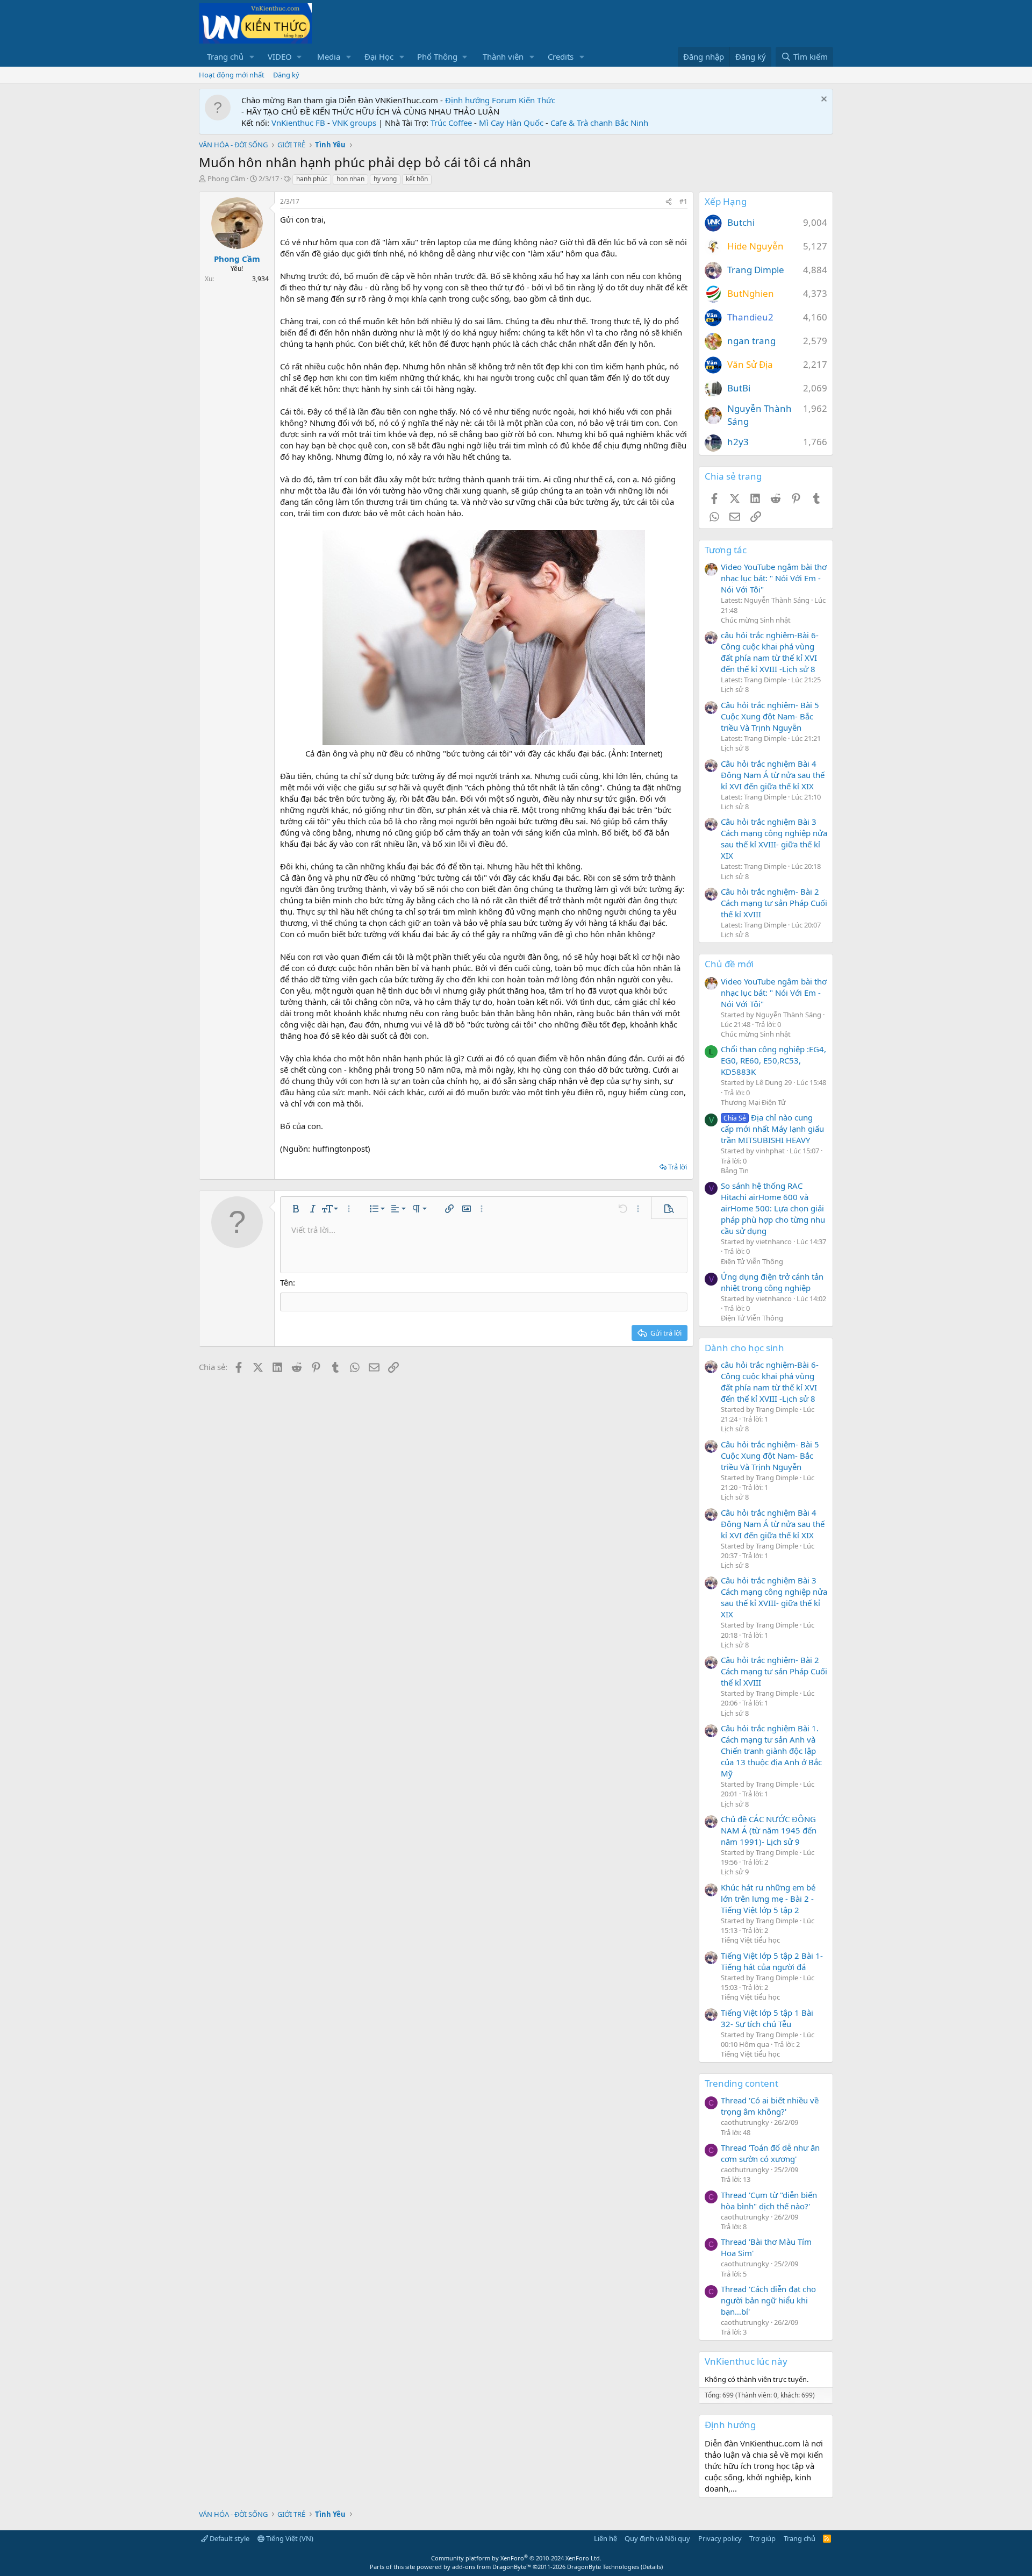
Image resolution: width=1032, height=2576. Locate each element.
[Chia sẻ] (669, 202)
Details (652, 2567)
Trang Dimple (756, 270)
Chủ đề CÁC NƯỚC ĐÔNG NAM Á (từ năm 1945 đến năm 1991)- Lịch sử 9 (769, 1830)
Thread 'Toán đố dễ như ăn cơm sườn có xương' (770, 2153)
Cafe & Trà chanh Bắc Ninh (599, 123)
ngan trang (751, 341)
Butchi (741, 222)
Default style (229, 2538)
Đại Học (379, 56)
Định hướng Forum (481, 100)
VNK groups (354, 123)
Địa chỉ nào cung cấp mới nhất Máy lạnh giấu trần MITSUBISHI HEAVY (772, 1129)
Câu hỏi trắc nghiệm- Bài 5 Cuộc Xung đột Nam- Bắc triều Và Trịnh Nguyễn (770, 716)
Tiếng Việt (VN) (289, 2538)
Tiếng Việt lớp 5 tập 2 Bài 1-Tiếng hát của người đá (772, 1961)
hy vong (385, 179)
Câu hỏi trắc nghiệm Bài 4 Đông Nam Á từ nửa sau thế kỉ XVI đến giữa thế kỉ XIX (773, 775)
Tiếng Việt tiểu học (750, 1940)
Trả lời (678, 1167)
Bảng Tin (735, 1171)
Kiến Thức (537, 100)
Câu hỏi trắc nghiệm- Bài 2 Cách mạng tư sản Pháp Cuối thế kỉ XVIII (774, 903)
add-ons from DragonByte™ (492, 2567)
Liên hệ (605, 2538)
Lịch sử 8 (735, 689)
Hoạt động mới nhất (232, 75)
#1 (683, 201)
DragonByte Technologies (603, 2567)
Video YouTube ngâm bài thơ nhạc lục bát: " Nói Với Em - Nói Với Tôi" (774, 578)
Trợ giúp (762, 2538)
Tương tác (726, 550)
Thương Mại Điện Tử (753, 1102)
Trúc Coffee (451, 123)
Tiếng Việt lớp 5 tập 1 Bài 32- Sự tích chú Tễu (767, 2018)
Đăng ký (286, 75)
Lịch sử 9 (735, 1872)
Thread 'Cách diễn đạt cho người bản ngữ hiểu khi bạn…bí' (768, 2300)
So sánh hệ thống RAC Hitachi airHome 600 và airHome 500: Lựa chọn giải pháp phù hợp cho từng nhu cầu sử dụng (773, 1208)
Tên (286, 1282)
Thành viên (503, 56)
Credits (561, 56)
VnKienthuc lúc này (746, 2361)
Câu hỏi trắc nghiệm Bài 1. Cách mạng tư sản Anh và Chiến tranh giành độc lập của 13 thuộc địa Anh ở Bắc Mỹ (771, 1751)
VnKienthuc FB (298, 123)
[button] (252, 57)
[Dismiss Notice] (823, 100)
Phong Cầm (226, 179)
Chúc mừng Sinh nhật (756, 620)
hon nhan (350, 179)
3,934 (260, 279)
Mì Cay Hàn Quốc (511, 123)
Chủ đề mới (729, 964)
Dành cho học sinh (744, 1348)
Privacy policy (720, 2538)
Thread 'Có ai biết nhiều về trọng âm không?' (770, 2106)
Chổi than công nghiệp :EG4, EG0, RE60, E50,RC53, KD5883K (773, 1060)
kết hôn (417, 179)
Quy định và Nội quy (657, 2538)
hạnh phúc (312, 179)
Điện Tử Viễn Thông (752, 1261)
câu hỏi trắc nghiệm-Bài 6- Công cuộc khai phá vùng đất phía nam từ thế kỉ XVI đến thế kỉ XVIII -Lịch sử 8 (770, 652)
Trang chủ (225, 56)
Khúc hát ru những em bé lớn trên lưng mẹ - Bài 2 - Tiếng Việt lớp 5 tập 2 (768, 1899)
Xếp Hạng (726, 201)
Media (329, 56)
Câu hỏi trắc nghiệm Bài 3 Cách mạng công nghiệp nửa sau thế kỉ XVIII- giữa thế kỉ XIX (774, 839)
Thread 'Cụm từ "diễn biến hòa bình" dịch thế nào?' (769, 2200)
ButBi (739, 388)
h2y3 (738, 442)
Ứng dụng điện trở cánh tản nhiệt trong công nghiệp (772, 1282)
